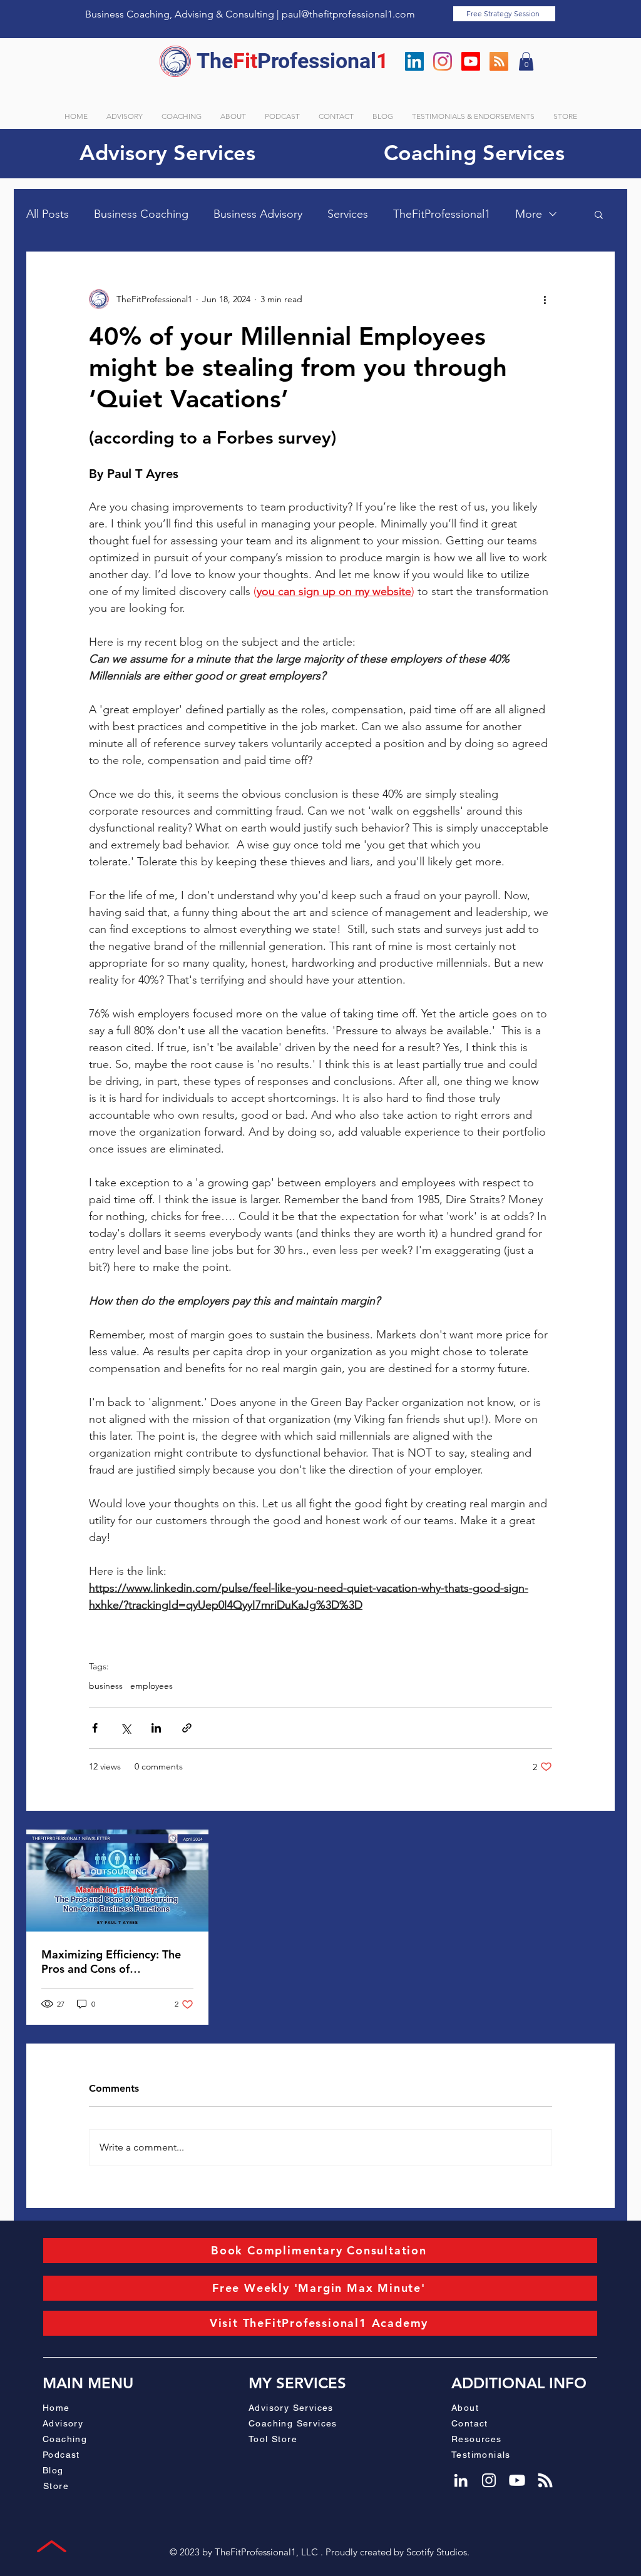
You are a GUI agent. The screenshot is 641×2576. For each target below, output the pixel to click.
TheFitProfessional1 (442, 214)
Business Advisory (258, 214)
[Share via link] (187, 1728)
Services (348, 214)
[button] (526, 61)
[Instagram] (443, 61)
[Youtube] (471, 61)
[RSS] (499, 61)
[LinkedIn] (414, 61)
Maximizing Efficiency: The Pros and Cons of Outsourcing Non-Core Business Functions (111, 1962)
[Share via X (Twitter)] (126, 1728)
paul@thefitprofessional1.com (348, 14)
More (529, 214)
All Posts (48, 214)
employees (151, 1686)
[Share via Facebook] (95, 1728)
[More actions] (545, 299)
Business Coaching (141, 214)
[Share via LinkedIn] (156, 1728)
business (106, 1686)
